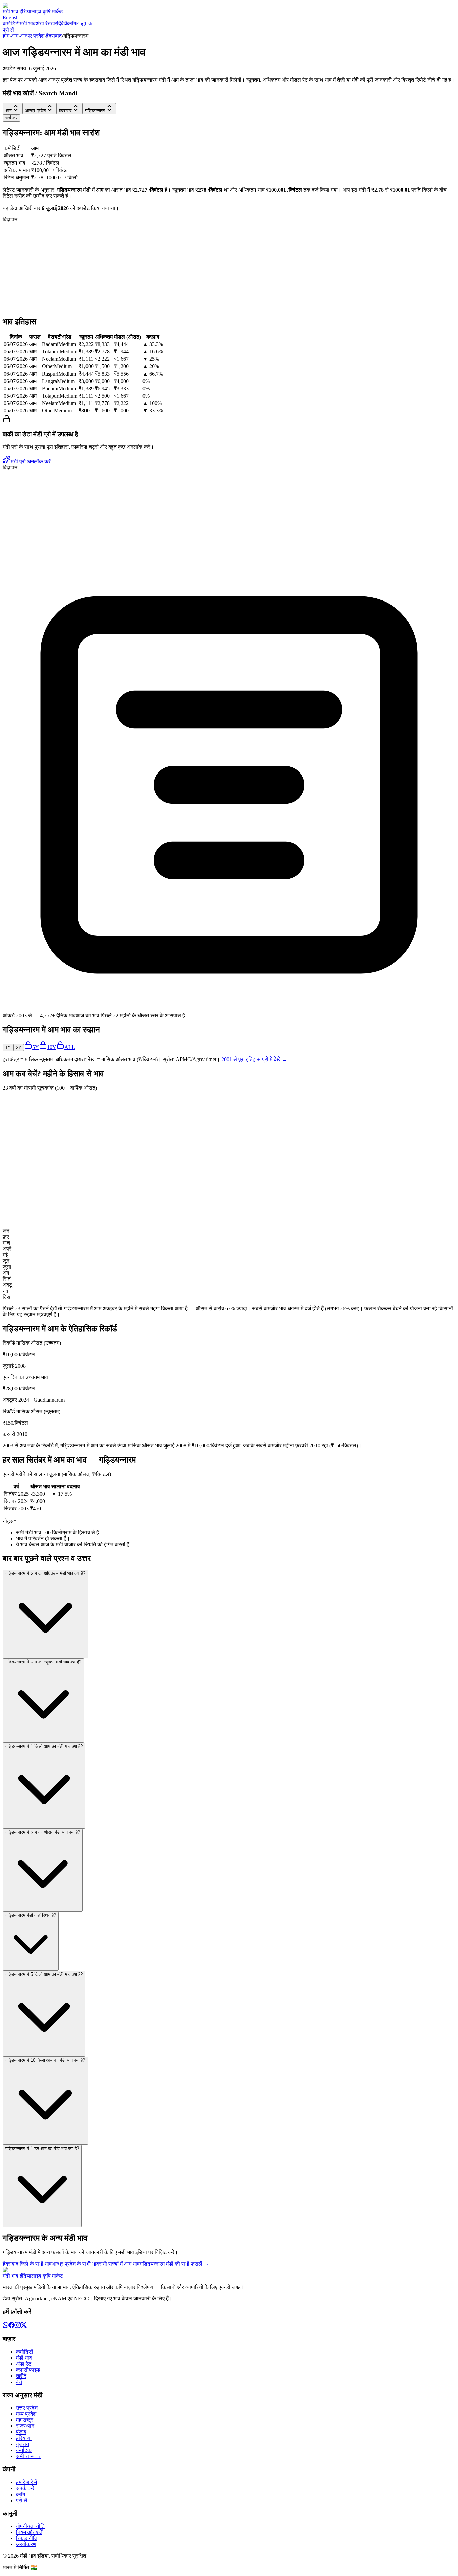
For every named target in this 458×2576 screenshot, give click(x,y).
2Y (19, 1048)
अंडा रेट (43, 24)
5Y (36, 1047)
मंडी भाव (28, 24)
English (11, 18)
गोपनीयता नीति (30, 2526)
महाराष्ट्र (25, 2420)
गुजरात (23, 2444)
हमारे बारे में (26, 2482)
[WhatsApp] (6, 2326)
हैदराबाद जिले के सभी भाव (27, 2264)
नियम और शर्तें (29, 2532)
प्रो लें (8, 30)
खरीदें (56, 24)
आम (15, 36)
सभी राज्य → (29, 2456)
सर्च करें (12, 118)
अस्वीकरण (26, 2544)
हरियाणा (24, 2438)
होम (6, 36)
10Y (52, 1047)
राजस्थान (25, 2426)
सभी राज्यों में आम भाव (119, 2264)
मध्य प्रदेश (26, 2414)
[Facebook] (12, 2326)
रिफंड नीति (27, 2538)
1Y (8, 1048)
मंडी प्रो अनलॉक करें (31, 462)
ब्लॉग (72, 24)
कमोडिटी (11, 24)
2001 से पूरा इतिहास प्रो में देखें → (254, 1059)
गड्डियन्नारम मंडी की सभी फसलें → (174, 2264)
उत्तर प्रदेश (27, 2408)
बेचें (64, 24)
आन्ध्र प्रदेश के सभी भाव (75, 2264)
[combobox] (13, 109)
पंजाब (21, 2432)
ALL (70, 1047)
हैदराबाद (54, 36)
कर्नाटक (24, 2450)
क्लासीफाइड (28, 2370)
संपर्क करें (25, 2488)
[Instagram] (18, 2326)
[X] (24, 2326)
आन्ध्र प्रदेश (32, 36)
